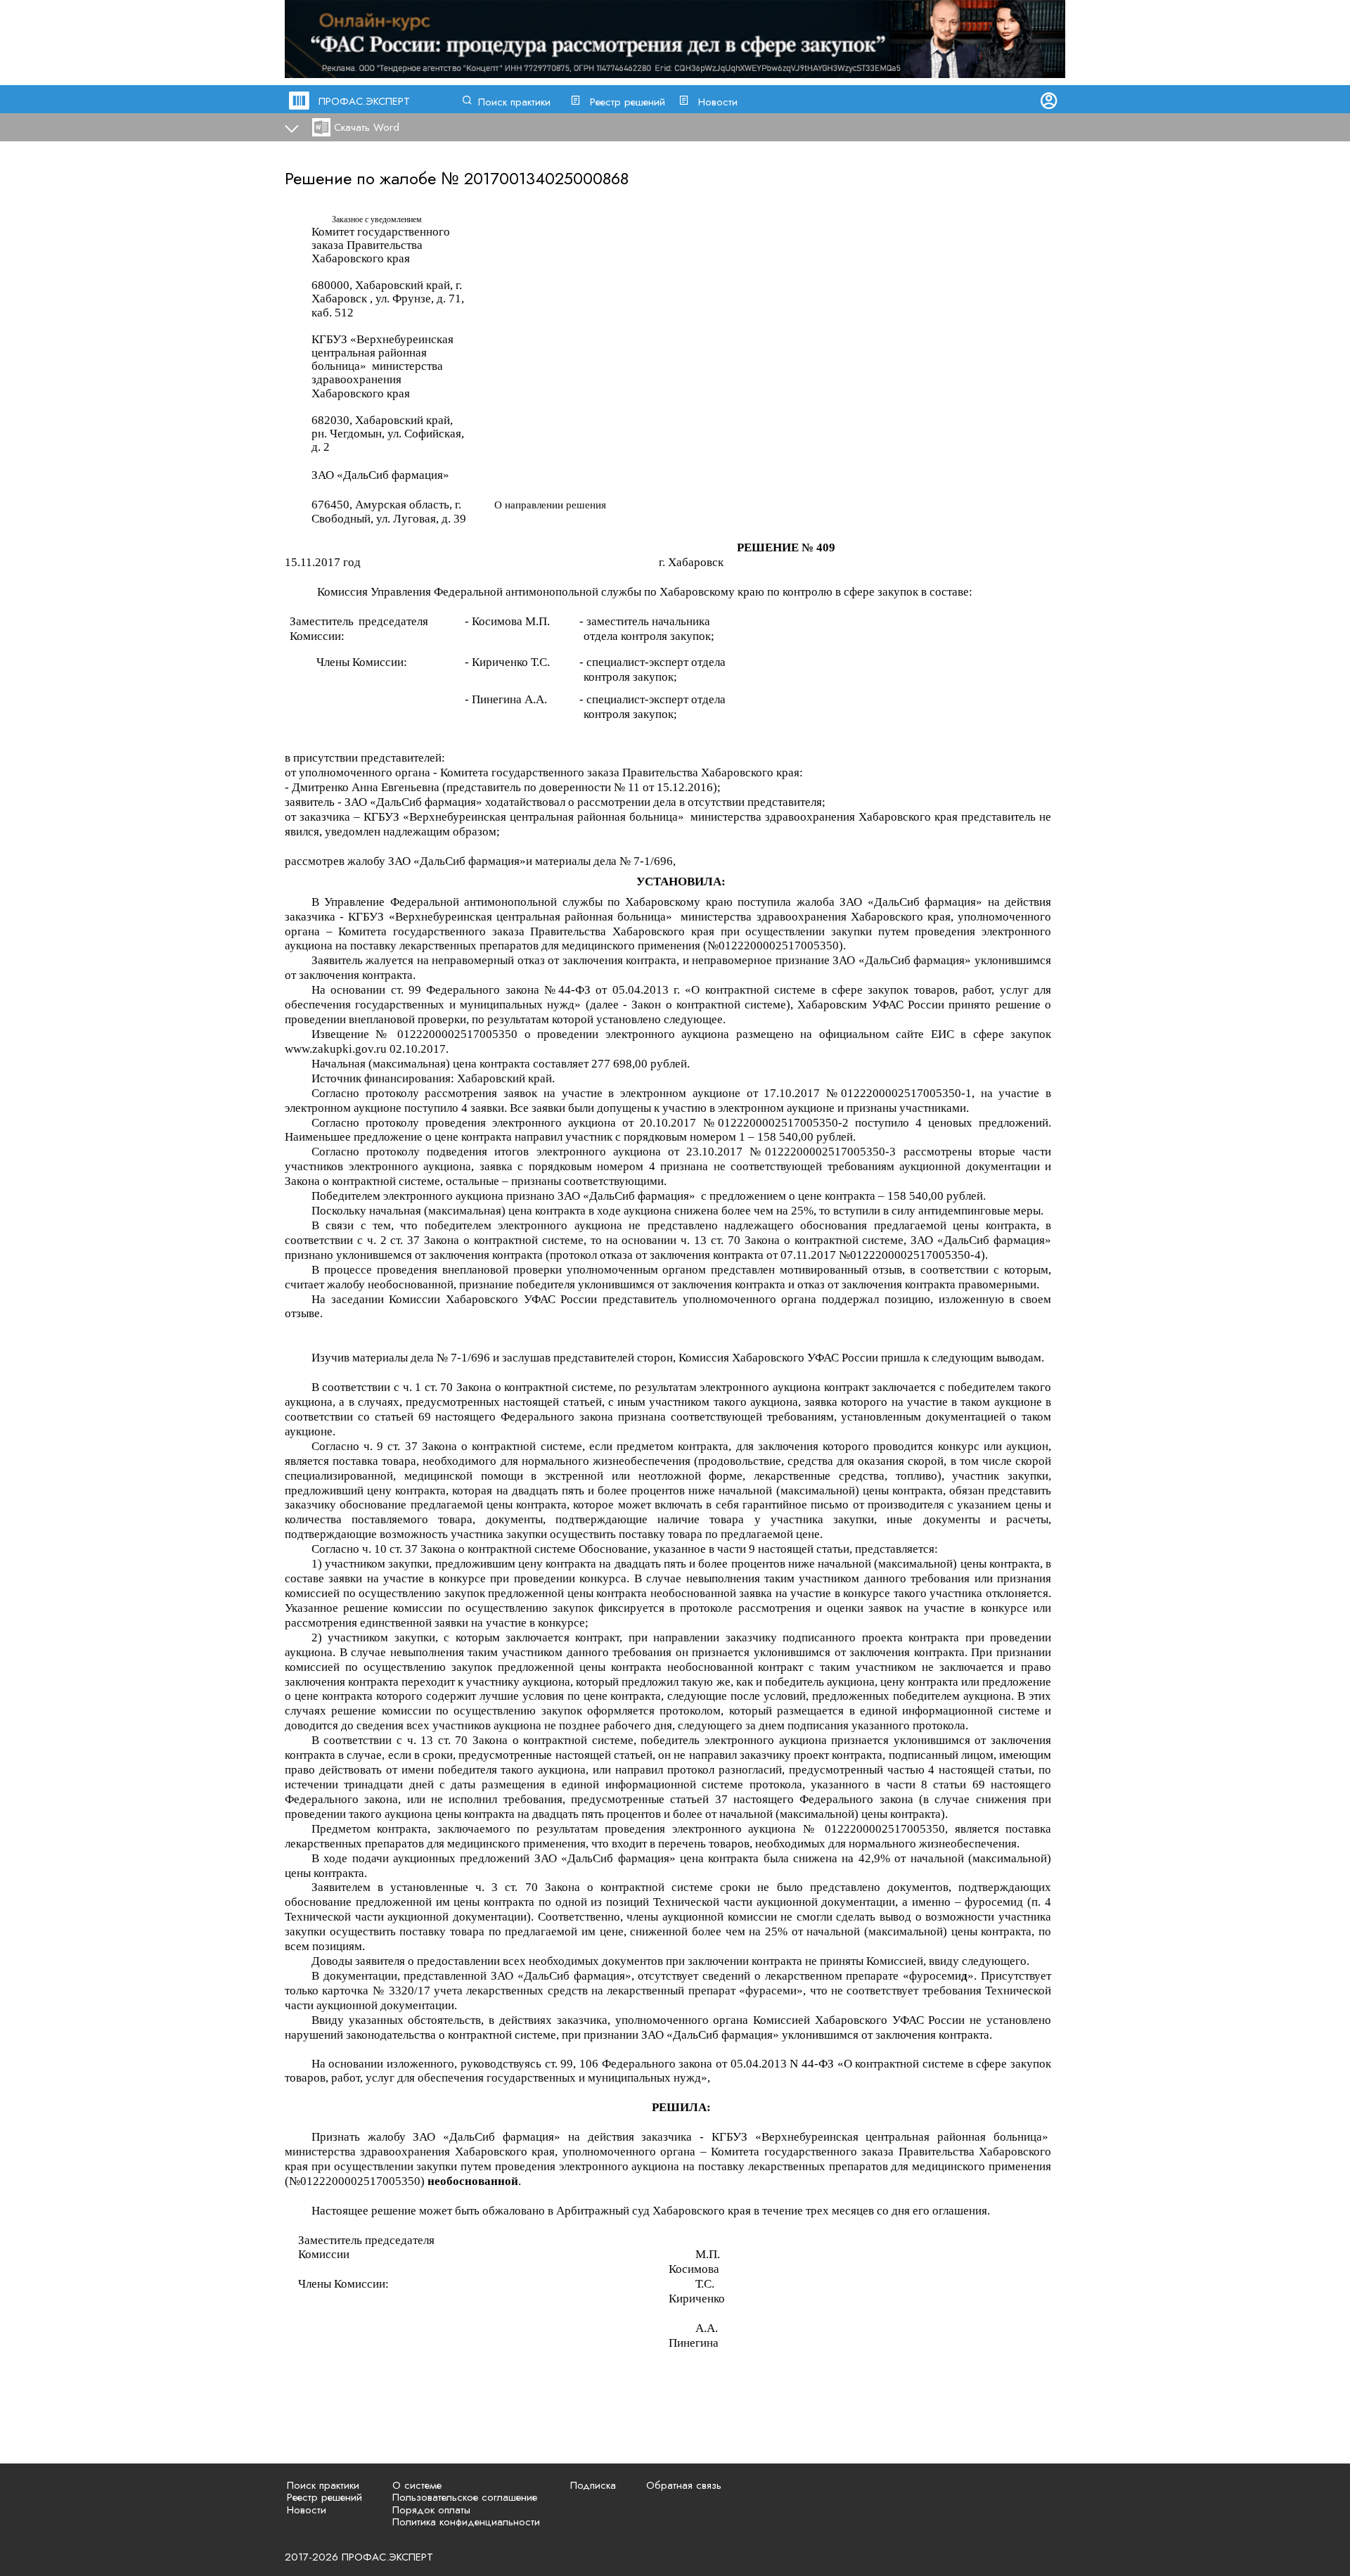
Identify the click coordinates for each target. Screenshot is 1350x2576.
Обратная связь (684, 2485)
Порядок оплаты (431, 2510)
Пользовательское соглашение (465, 2497)
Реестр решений (628, 102)
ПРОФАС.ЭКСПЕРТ (364, 101)
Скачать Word (367, 127)
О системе (417, 2485)
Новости (718, 102)
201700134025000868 (546, 178)
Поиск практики (514, 102)
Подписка (593, 2485)
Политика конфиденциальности (466, 2522)
